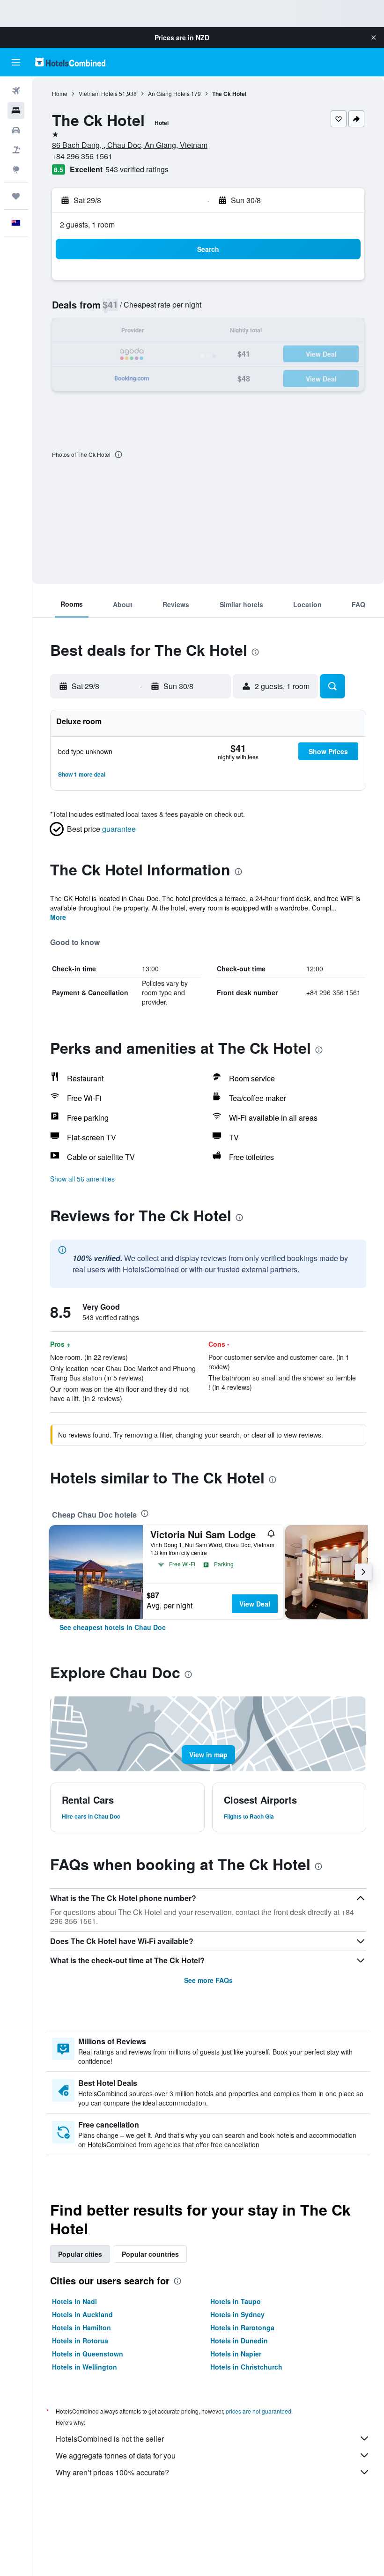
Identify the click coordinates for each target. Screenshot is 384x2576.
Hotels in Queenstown (88, 2354)
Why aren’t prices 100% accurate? (112, 2472)
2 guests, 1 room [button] (87, 224)
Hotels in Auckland (82, 2314)
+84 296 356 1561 (82, 156)
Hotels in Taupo (236, 2301)
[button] (374, 37)
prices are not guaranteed (258, 2411)
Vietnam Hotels (98, 93)
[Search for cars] (16, 130)
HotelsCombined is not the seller (110, 2439)
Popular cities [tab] (80, 2254)
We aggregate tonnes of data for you (116, 2455)
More (58, 917)
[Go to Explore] (16, 169)
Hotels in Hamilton (81, 2327)
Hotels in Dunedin (239, 2341)
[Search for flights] (16, 91)
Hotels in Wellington (85, 2367)
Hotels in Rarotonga (242, 2327)
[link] (113, 1627)
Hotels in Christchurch (246, 2367)
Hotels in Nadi (74, 2301)
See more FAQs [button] (208, 1980)
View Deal (255, 1604)
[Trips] (16, 196)
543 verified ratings (137, 169)
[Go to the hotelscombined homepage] (70, 62)
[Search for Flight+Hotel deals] (16, 150)
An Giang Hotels (169, 93)
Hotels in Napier (236, 2354)
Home (60, 93)
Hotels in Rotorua (80, 2341)
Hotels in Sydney (237, 2314)
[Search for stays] (16, 110)
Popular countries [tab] (150, 2254)
